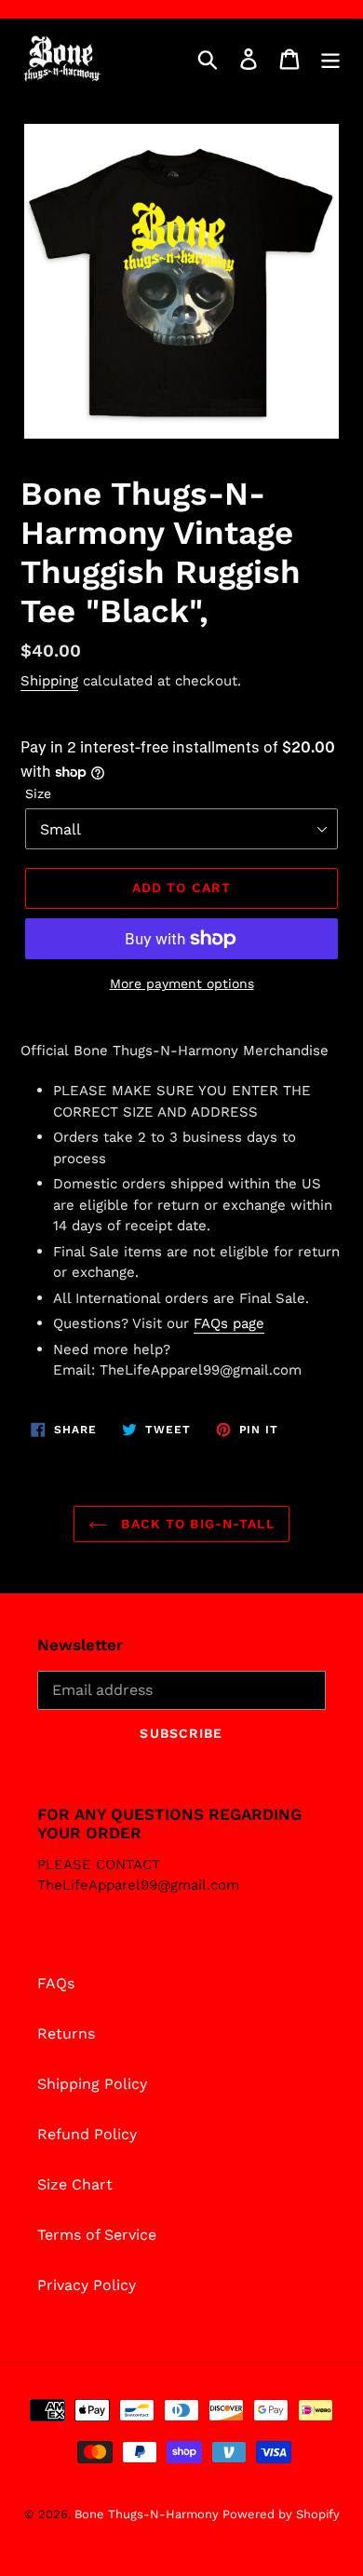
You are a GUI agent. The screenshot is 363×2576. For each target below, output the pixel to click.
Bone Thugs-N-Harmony (148, 2514)
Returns (66, 2034)
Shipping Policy (92, 2084)
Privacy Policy (87, 2285)
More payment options (182, 983)
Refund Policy (87, 2134)
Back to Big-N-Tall (195, 1524)
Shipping (49, 681)
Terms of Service (97, 2235)
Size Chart (75, 2184)
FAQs (56, 1983)
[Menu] (330, 59)
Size (38, 793)
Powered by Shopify (281, 2514)
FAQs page (229, 1323)
